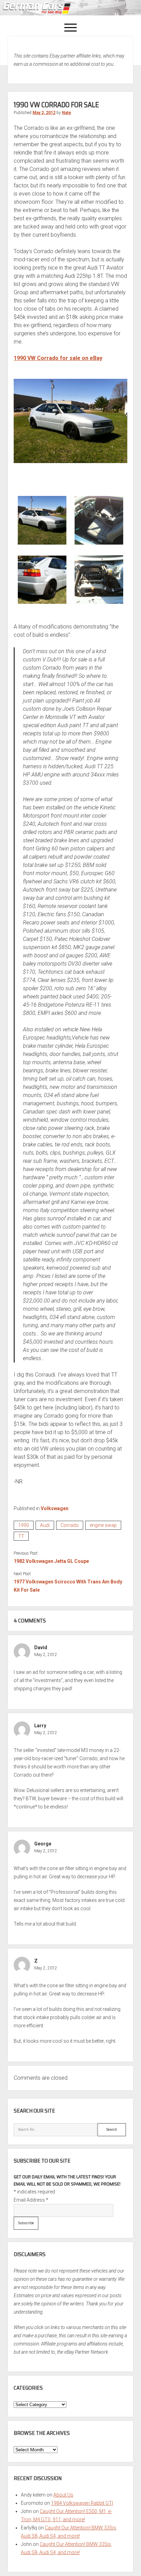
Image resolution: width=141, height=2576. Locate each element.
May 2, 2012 (44, 113)
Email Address (31, 2200)
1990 (24, 1525)
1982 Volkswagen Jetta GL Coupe (51, 1561)
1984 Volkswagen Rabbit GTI (82, 2503)
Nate (67, 113)
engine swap (103, 1525)
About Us (63, 2495)
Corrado (70, 1525)
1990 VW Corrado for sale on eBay (58, 358)
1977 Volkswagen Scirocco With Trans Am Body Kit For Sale (68, 1586)
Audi (45, 1525)
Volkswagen (55, 1508)
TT (21, 1536)
